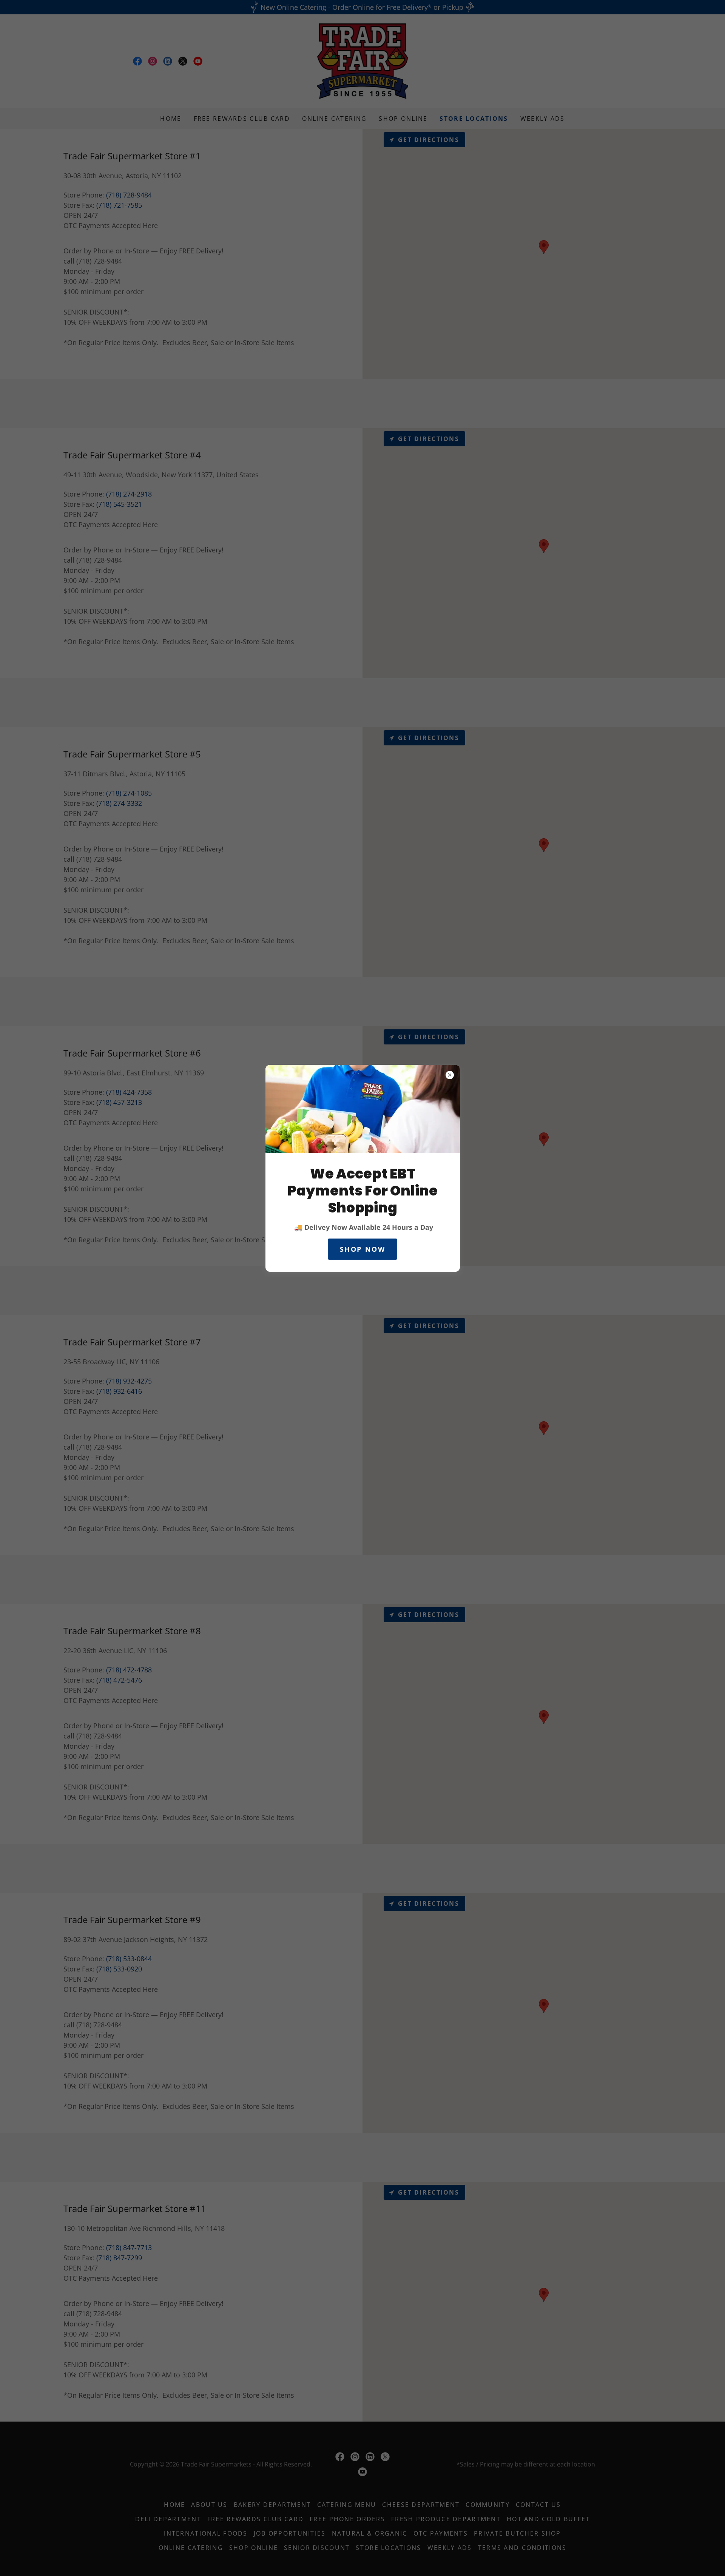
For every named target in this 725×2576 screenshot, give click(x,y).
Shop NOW (363, 1249)
